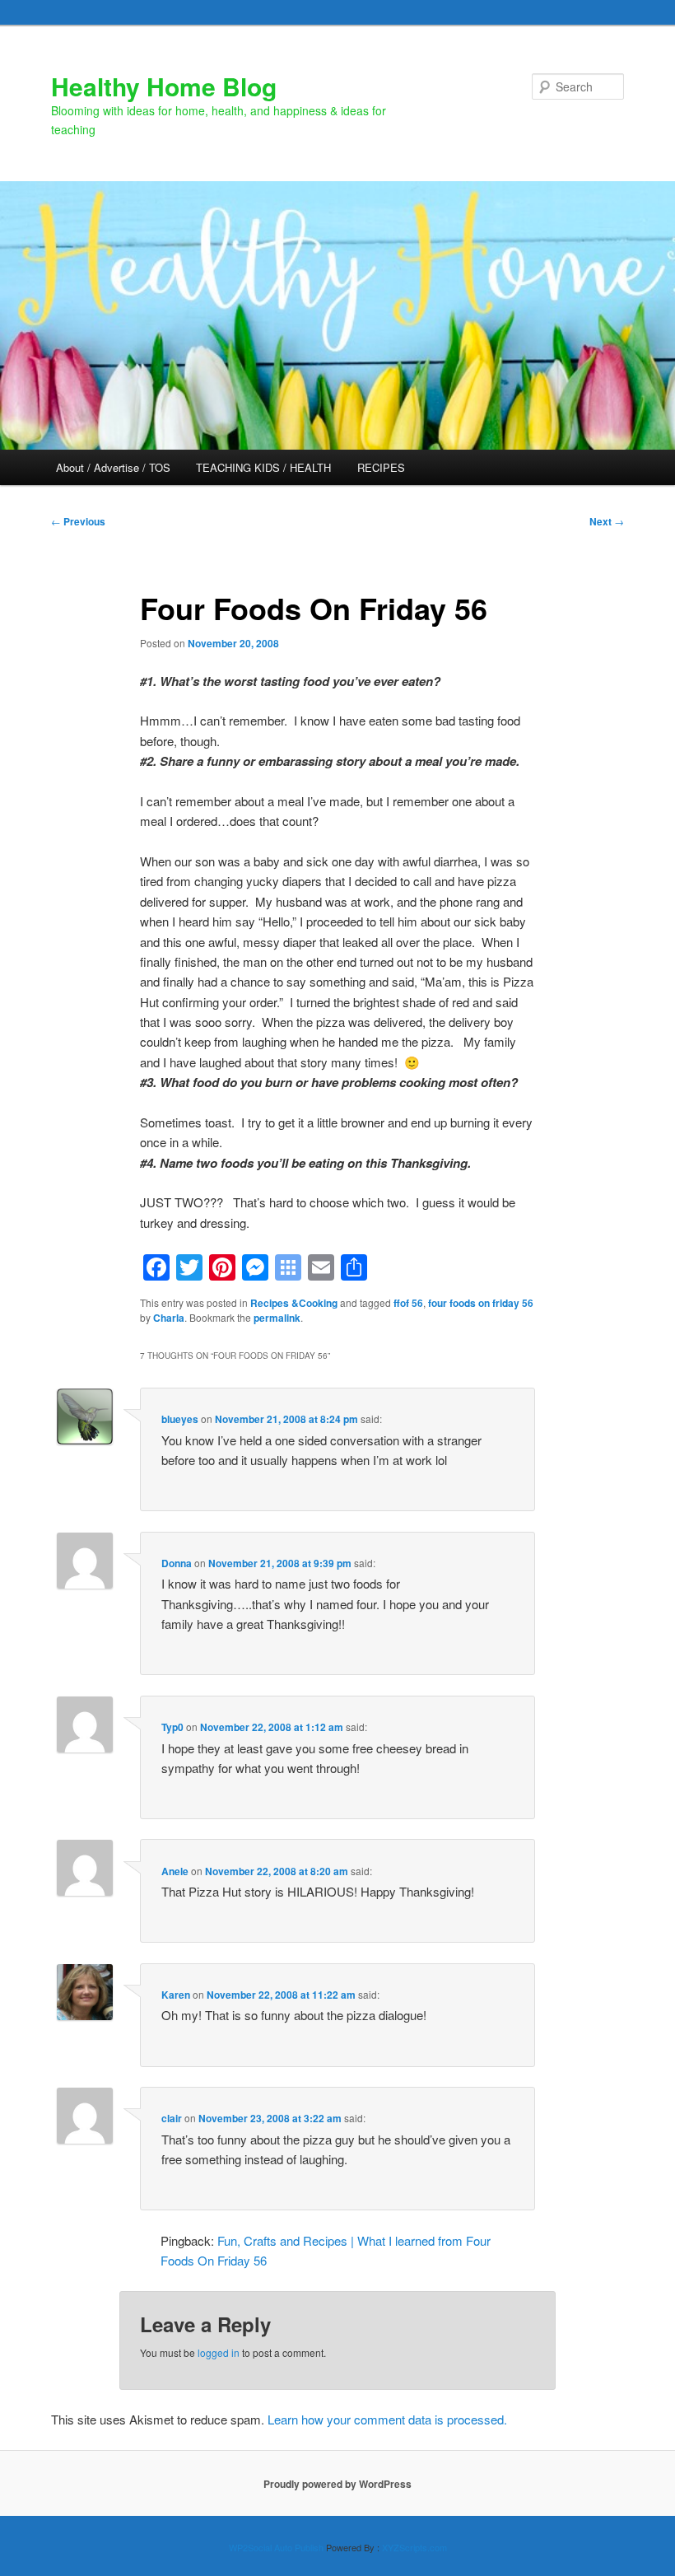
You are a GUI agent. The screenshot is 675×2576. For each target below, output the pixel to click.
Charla (169, 1318)
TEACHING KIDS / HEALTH (263, 467)
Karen (176, 1995)
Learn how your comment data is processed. (387, 2419)
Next (607, 521)
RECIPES (381, 467)
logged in (219, 2352)
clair (172, 2118)
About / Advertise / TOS (113, 467)
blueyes (180, 1419)
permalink (277, 1318)
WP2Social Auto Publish (276, 2547)
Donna (177, 1563)
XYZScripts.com (414, 2547)
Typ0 (172, 1727)
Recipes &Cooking (294, 1303)
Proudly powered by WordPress (337, 2484)
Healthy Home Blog (164, 86)
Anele (175, 1871)
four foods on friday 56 (481, 1303)
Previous (78, 521)
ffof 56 (408, 1303)
